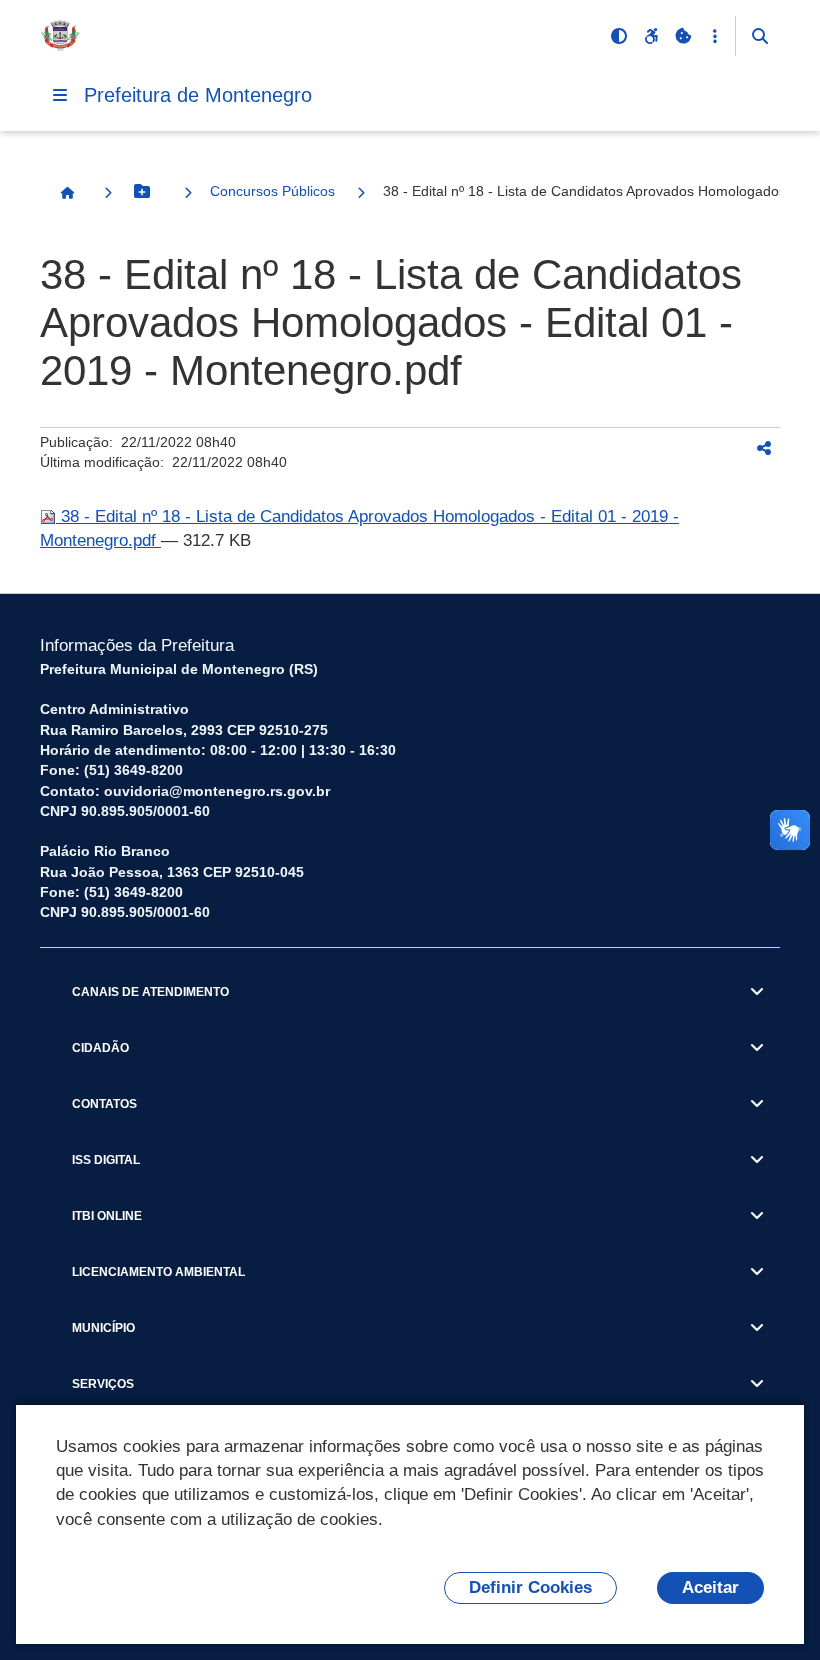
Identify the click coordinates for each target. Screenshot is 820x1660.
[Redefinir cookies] (683, 36)
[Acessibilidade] (651, 36)
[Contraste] (619, 36)
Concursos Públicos (272, 191)
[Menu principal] (60, 95)
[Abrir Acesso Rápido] (715, 36)
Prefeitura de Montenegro (198, 95)
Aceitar (710, 1587)
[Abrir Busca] (760, 36)
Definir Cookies (530, 1587)
